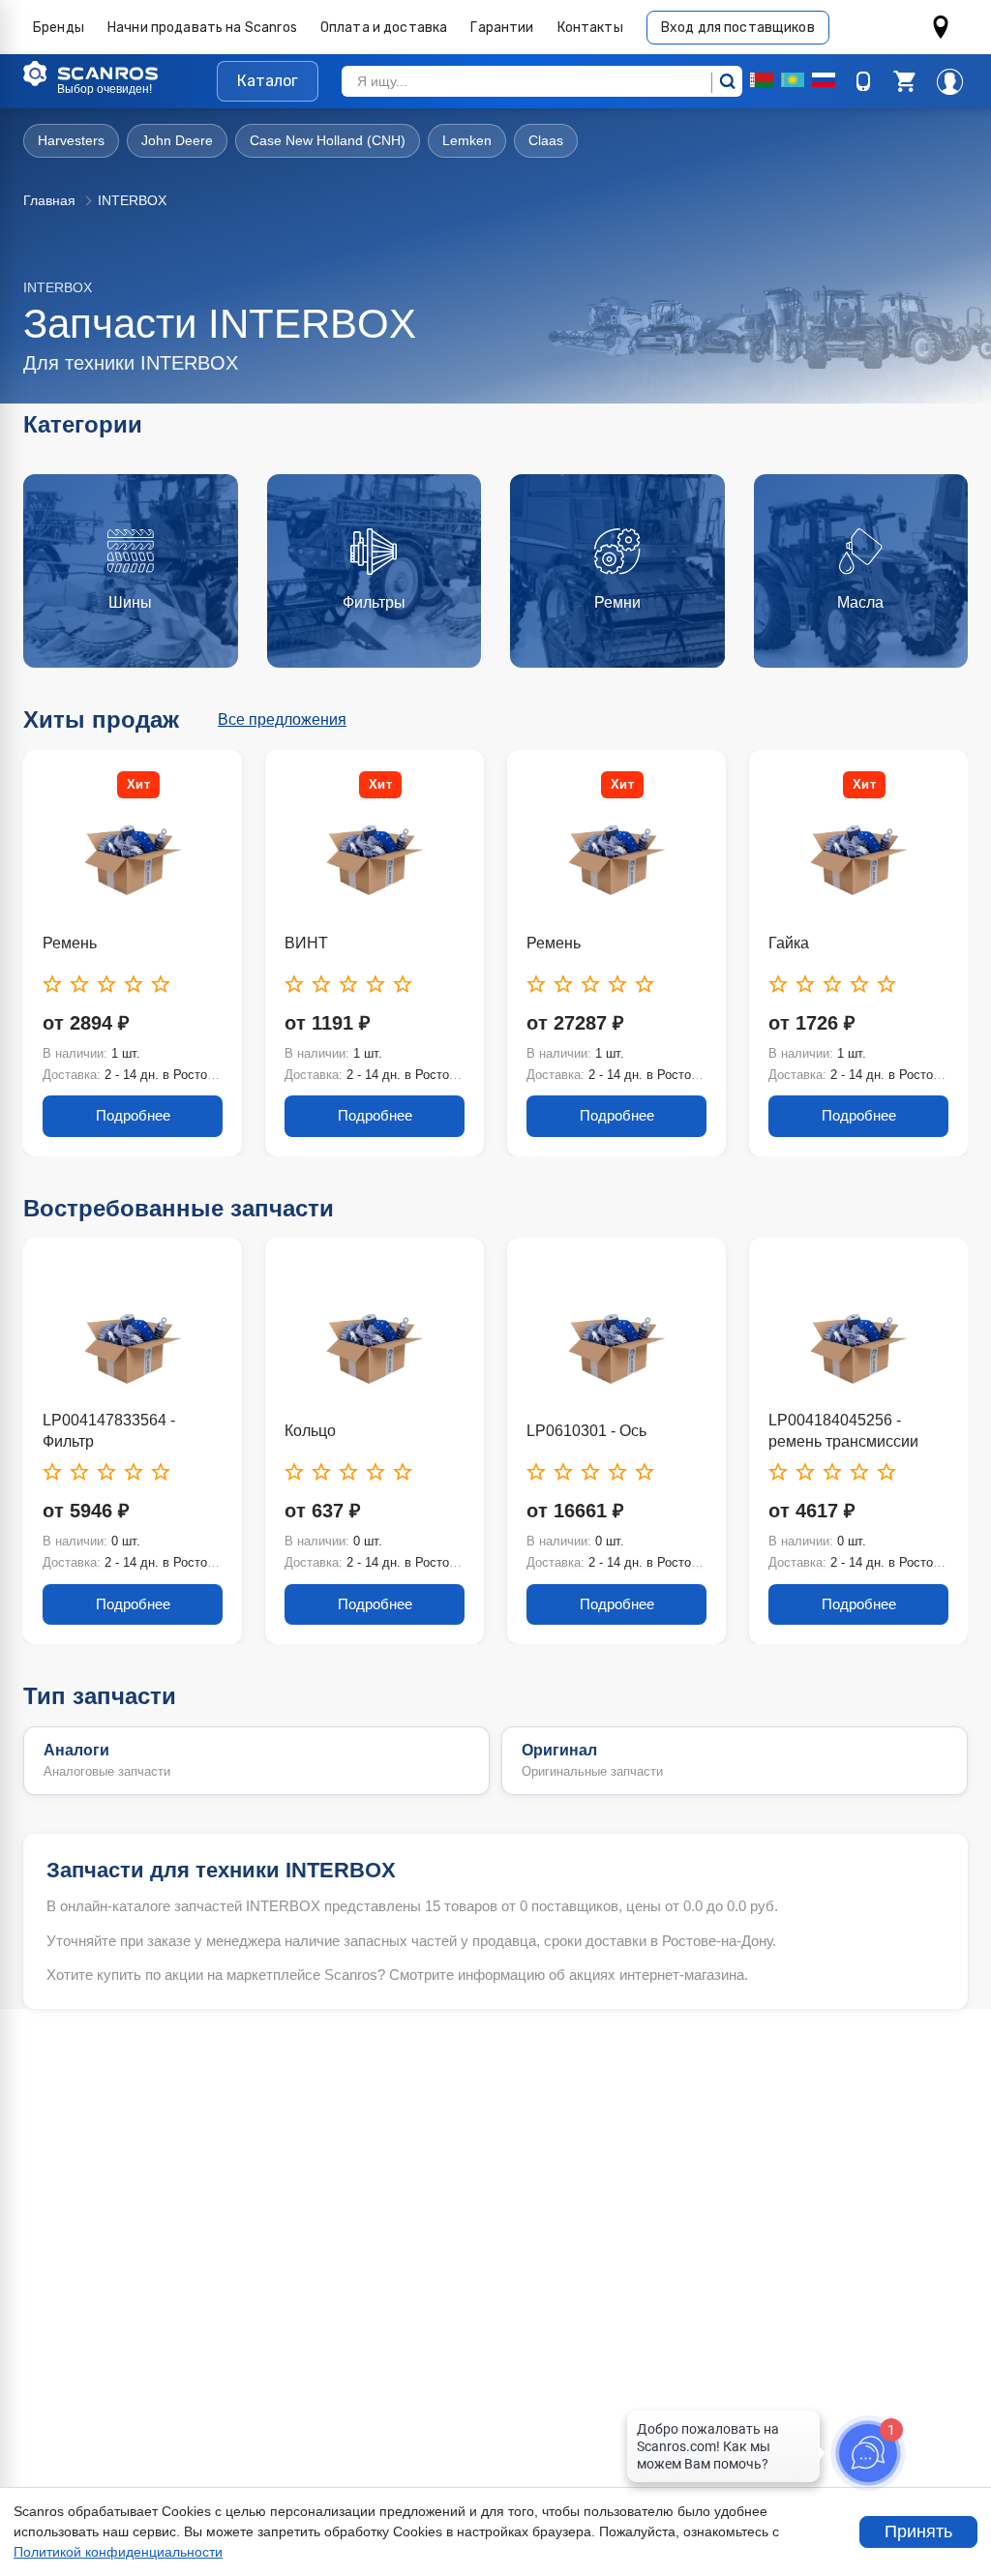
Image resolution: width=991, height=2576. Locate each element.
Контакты (590, 28)
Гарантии (502, 28)
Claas (546, 140)
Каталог (268, 81)
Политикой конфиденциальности (118, 2552)
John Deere (177, 140)
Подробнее (133, 1115)
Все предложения (282, 719)
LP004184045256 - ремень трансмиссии (843, 1431)
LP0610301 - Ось (586, 1431)
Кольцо (310, 1431)
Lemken (467, 140)
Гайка (789, 943)
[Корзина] (904, 81)
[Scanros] (120, 74)
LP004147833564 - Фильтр (109, 1431)
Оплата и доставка (384, 28)
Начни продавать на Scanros (202, 28)
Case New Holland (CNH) (328, 140)
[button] (904, 81)
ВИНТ (306, 943)
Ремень (70, 943)
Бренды (59, 28)
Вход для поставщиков (738, 28)
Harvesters (71, 140)
